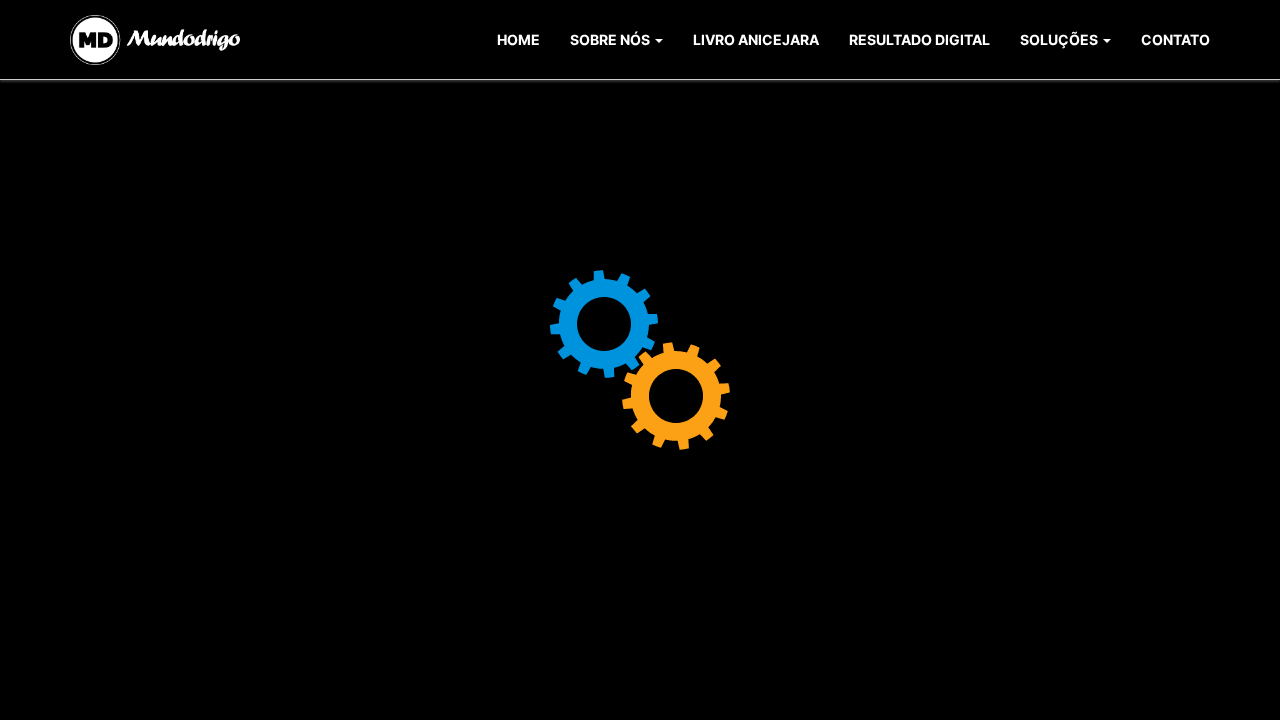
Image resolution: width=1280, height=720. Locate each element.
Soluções (1060, 39)
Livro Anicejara (756, 39)
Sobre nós (611, 39)
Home (518, 39)
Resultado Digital (919, 39)
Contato (1175, 39)
